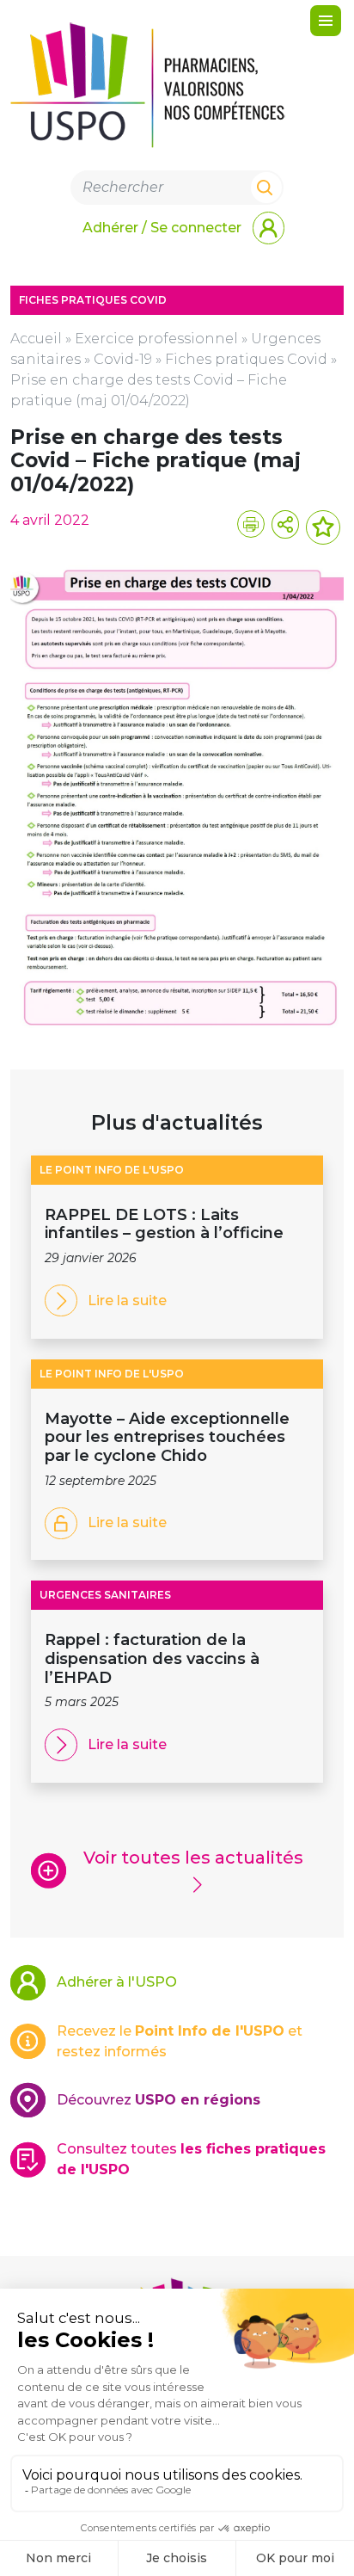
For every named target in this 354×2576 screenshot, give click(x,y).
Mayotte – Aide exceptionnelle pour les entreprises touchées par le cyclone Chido (167, 1437)
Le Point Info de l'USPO (112, 1170)
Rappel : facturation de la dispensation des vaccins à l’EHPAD (152, 1658)
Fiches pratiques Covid (246, 359)
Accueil (36, 339)
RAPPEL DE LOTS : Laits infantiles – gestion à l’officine (166, 1224)
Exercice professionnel (156, 339)
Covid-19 (123, 359)
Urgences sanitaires (105, 1595)
